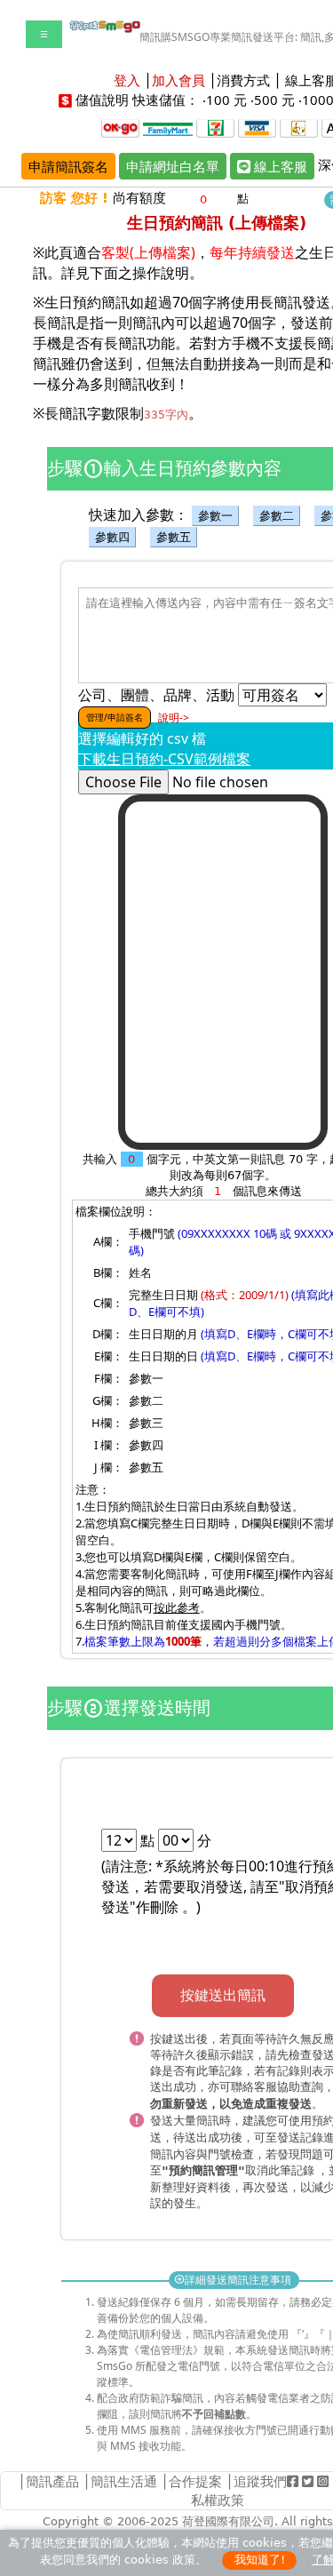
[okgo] (120, 127)
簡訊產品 (52, 2481)
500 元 (274, 100)
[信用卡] (257, 127)
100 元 (226, 100)
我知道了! (260, 2560)
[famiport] (168, 127)
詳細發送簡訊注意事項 (234, 2280)
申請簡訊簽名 (68, 166)
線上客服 (279, 166)
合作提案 (195, 2481)
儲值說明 (102, 100)
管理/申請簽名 (115, 717)
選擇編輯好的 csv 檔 (142, 738)
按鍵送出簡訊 (223, 1995)
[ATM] (299, 127)
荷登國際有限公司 (228, 2521)
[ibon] (215, 127)
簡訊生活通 (124, 2481)
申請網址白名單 (173, 166)
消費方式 (243, 80)
